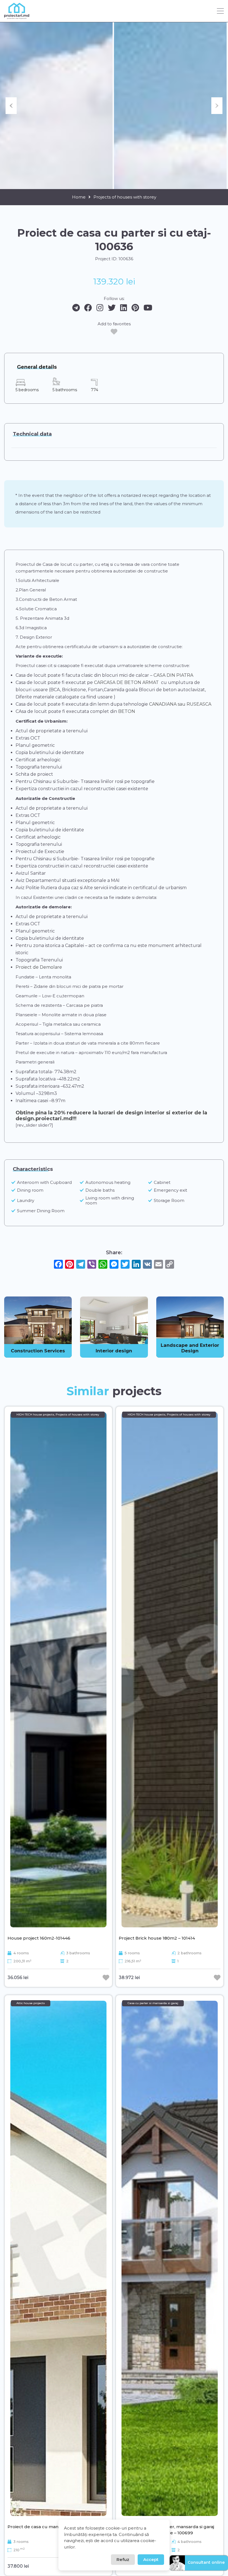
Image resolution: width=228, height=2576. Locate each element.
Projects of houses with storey (125, 197)
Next (217, 106)
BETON (126, 711)
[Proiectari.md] (17, 17)
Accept (151, 2559)
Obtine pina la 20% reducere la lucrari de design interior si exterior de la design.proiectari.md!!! (111, 1116)
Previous (11, 106)
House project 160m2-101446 (39, 1938)
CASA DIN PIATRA (173, 675)
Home (79, 197)
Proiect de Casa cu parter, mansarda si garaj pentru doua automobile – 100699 (166, 2530)
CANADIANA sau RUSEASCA (180, 704)
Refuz (123, 2559)
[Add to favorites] (114, 332)
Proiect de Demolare (39, 967)
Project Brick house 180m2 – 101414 (157, 1938)
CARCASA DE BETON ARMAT (126, 682)
